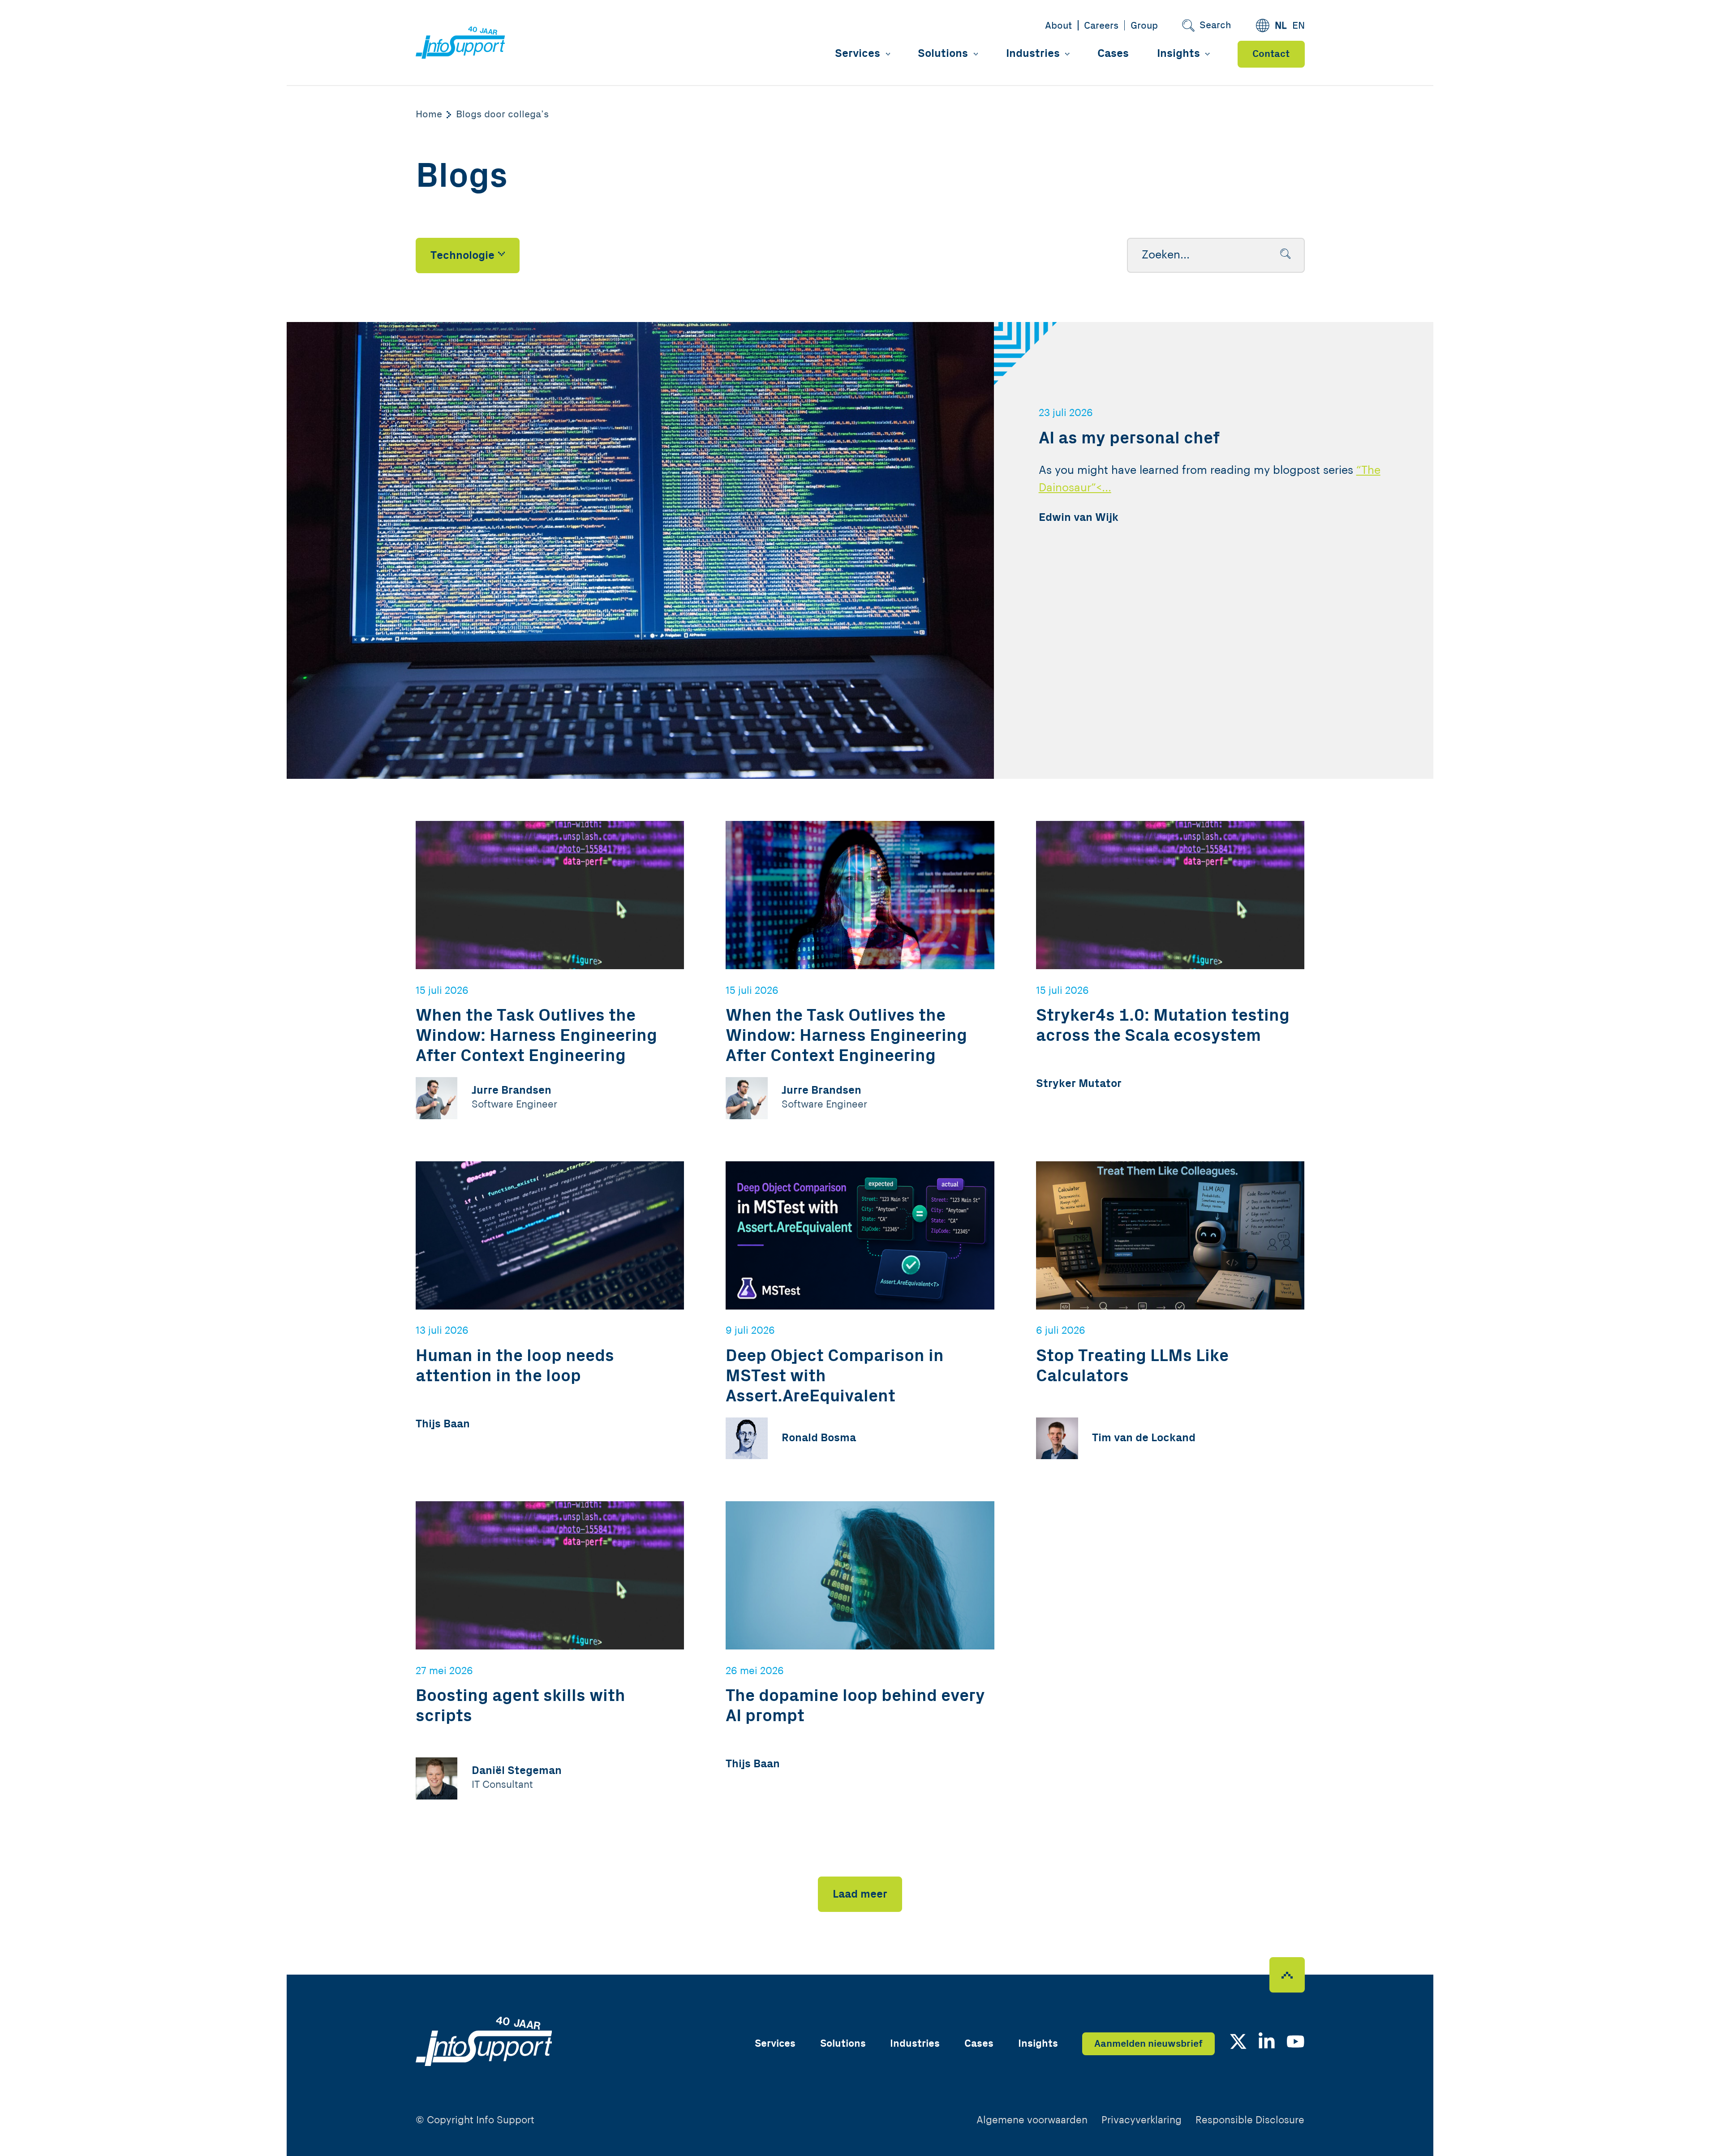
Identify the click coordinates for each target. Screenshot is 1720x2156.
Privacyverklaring (1142, 2120)
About (1058, 26)
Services (858, 54)
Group (1144, 26)
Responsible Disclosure (1250, 2120)
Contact (1271, 54)
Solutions (943, 54)
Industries (1033, 54)
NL (1281, 26)
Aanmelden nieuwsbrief (1148, 2044)
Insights (1178, 54)
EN (1299, 26)
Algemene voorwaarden (1032, 2120)
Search (1215, 25)
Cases (1113, 54)
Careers (1101, 26)
